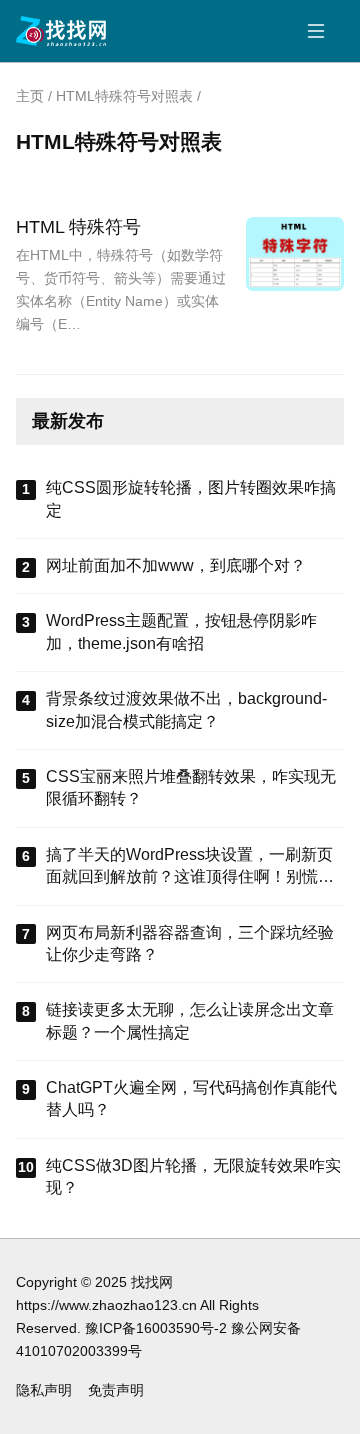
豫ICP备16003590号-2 (156, 1328)
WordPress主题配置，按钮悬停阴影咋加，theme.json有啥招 (181, 631)
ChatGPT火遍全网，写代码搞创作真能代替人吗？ (191, 1098)
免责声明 (116, 1390)
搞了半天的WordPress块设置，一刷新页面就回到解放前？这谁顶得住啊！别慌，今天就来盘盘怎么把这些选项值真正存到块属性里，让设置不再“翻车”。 (190, 867)
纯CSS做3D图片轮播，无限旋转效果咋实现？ (193, 1176)
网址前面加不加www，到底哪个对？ (176, 565)
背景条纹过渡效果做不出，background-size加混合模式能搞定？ (186, 709)
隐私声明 (44, 1390)
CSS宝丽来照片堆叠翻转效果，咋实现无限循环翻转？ (191, 787)
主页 (30, 96)
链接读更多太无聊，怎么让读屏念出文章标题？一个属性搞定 (190, 1020)
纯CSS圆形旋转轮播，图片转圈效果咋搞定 (191, 498)
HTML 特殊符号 (78, 227)
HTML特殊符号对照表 (124, 96)
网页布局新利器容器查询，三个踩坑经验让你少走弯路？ (190, 943)
